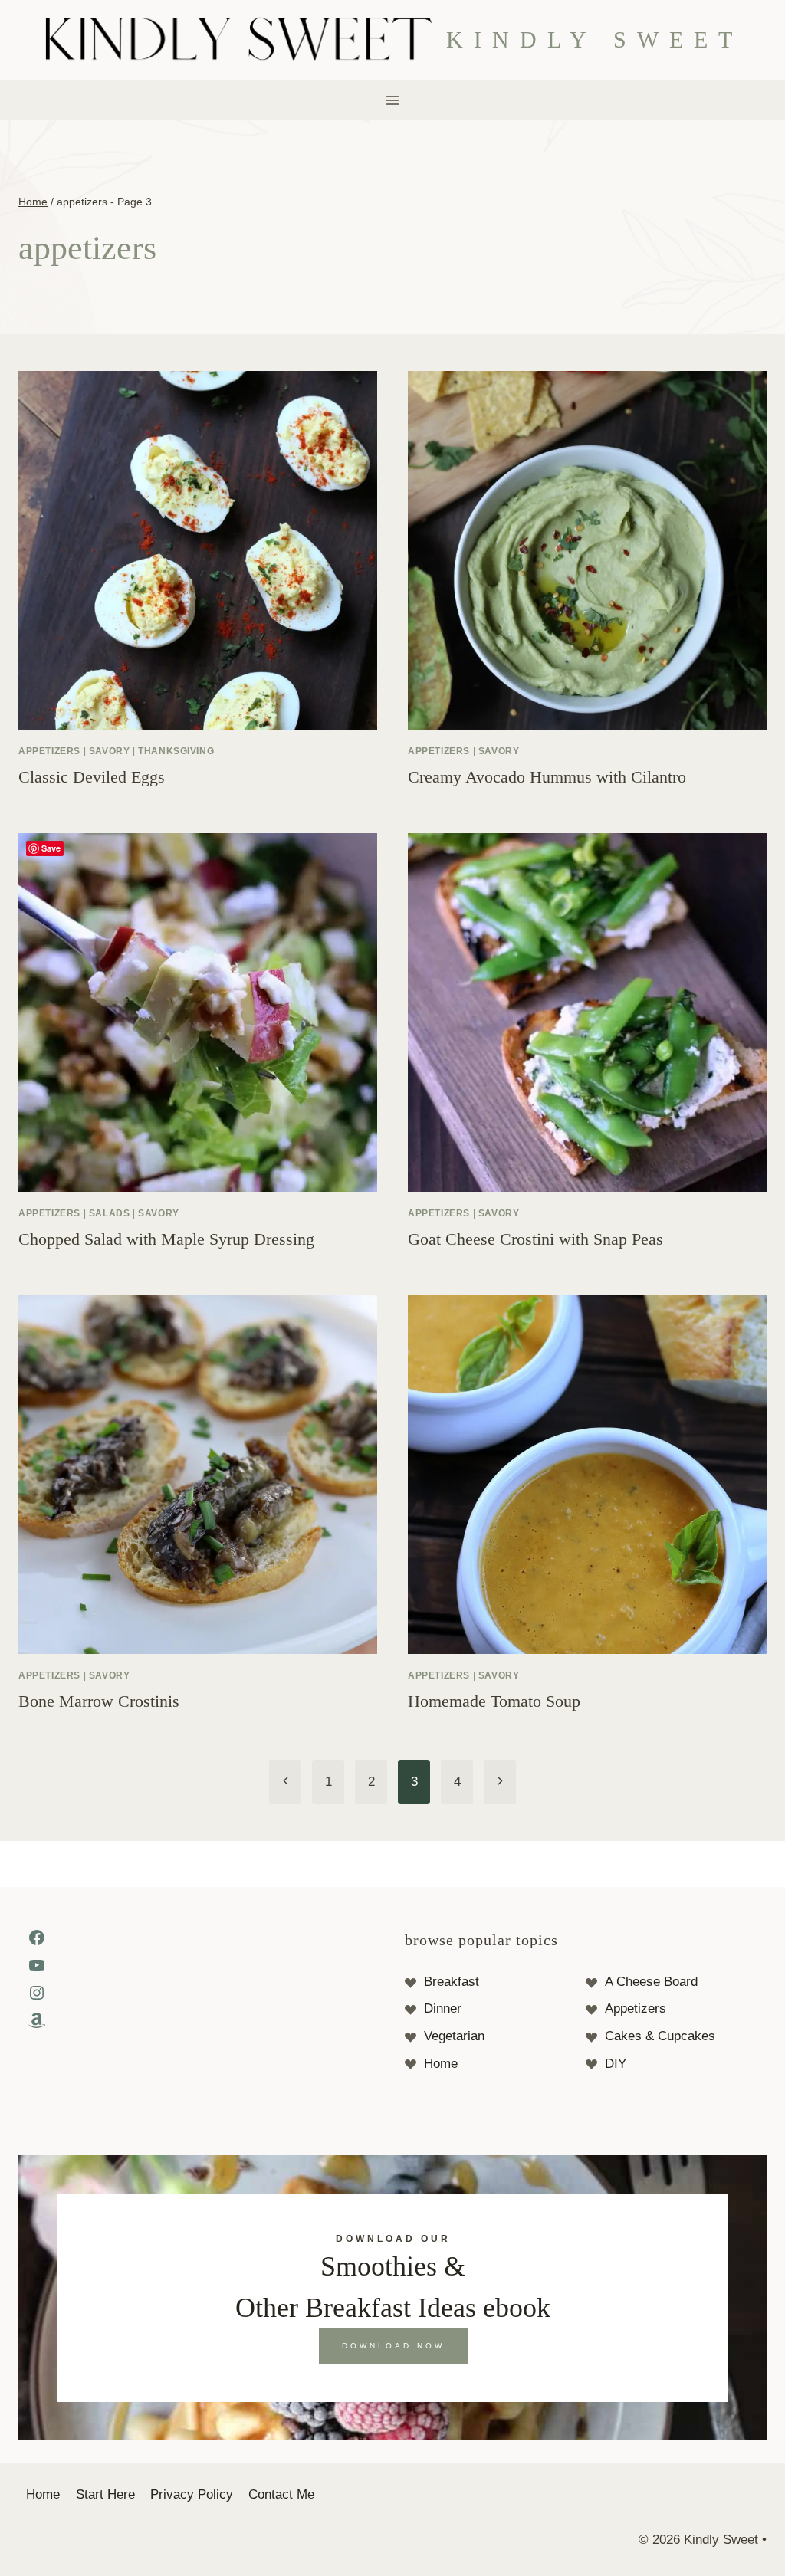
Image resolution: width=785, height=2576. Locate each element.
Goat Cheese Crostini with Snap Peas (535, 1239)
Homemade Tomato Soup (494, 1701)
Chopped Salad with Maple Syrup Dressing (166, 1239)
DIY (616, 2064)
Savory (110, 751)
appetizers (49, 751)
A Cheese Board (651, 1982)
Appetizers (636, 2008)
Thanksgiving (176, 751)
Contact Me (281, 2494)
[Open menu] (393, 100)
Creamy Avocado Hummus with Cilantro (547, 777)
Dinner (443, 2008)
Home (441, 2064)
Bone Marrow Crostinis (99, 1701)
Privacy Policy (192, 2494)
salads (110, 1213)
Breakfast (452, 1982)
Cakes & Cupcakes (660, 2036)
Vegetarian (454, 2036)
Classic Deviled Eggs (92, 777)
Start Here (105, 2494)
